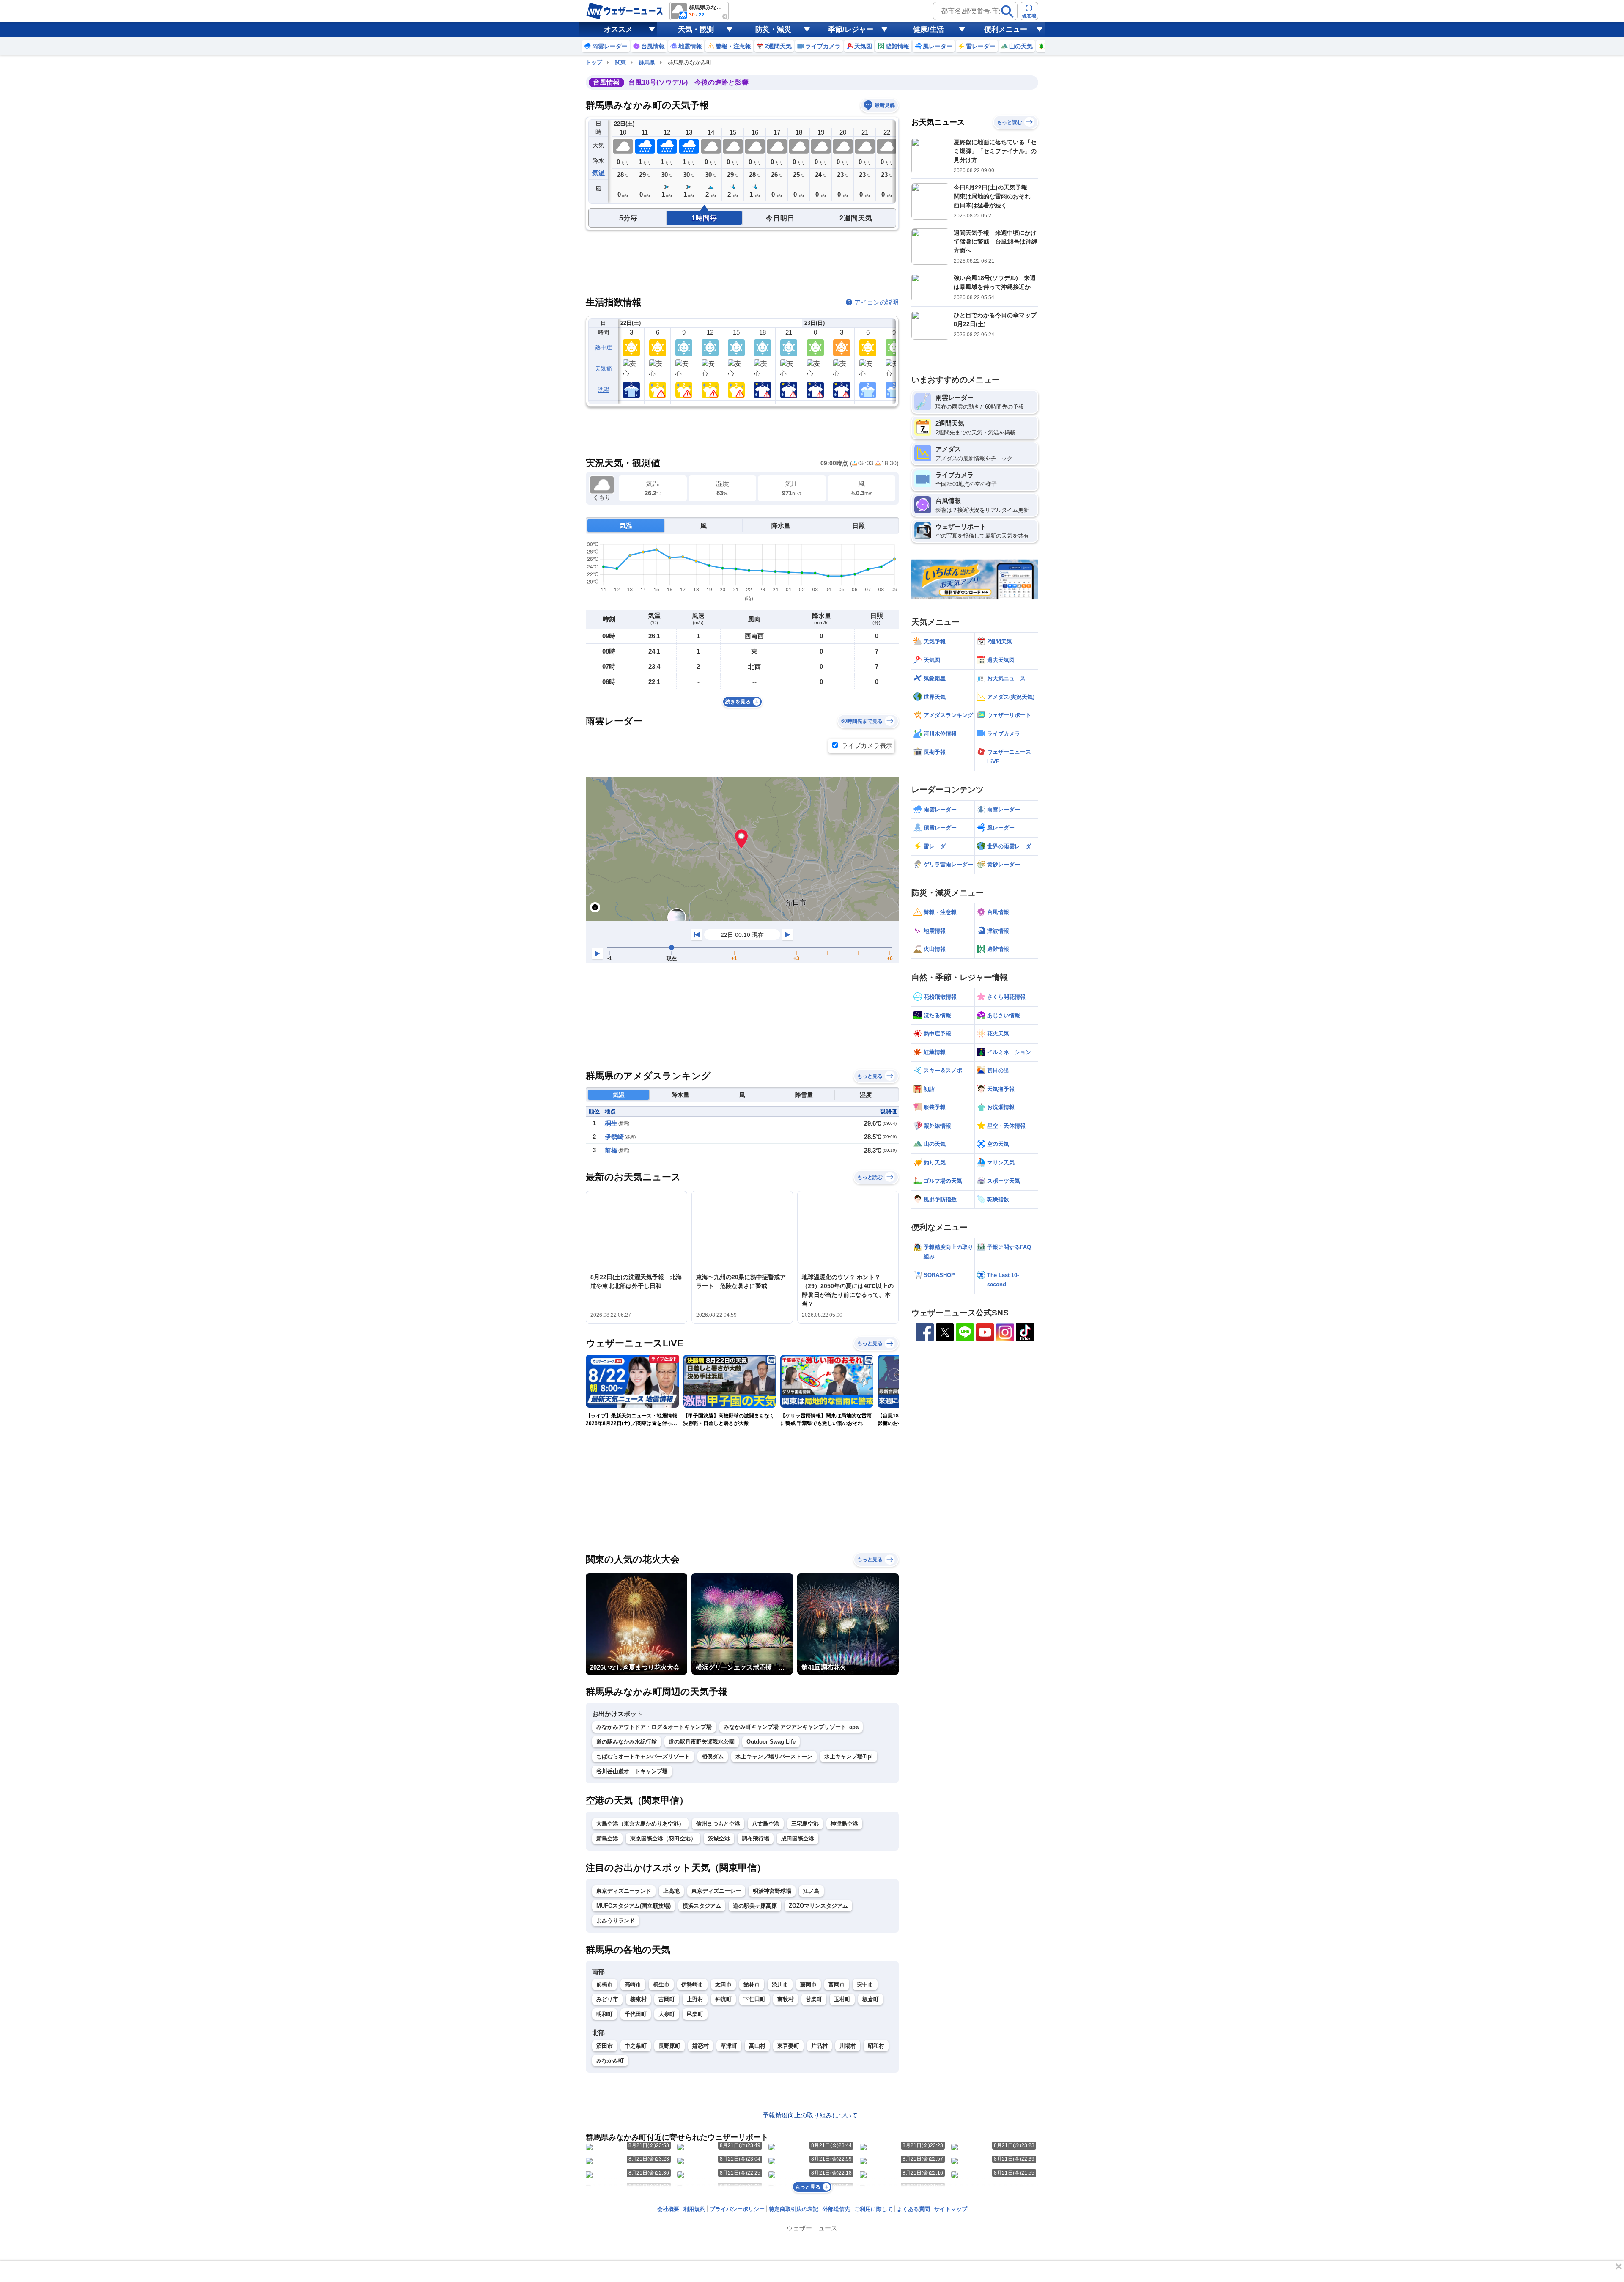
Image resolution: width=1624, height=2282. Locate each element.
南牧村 (786, 1999)
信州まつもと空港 (718, 1824)
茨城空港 (719, 1839)
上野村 (695, 1999)
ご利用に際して (874, 2209)
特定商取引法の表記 (794, 2209)
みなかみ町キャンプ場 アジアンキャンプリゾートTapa (791, 1727)
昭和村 (876, 2046)
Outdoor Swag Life (771, 1742)
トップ (594, 62)
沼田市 (605, 2046)
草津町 (729, 2046)
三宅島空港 (805, 1824)
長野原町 (669, 2046)
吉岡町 (667, 1999)
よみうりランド (616, 1921)
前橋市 (605, 1984)
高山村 (757, 2046)
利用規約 (694, 2209)
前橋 (611, 1150)
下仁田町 (754, 1999)
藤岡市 (808, 1984)
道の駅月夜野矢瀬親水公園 (702, 1742)
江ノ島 (811, 1891)
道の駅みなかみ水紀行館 (627, 1742)
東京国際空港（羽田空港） (663, 1839)
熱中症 (604, 347)
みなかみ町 (610, 2061)
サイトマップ (951, 2209)
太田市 (723, 1984)
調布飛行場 (756, 1839)
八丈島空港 (766, 1824)
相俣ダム (713, 1756)
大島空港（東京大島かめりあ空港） (640, 1824)
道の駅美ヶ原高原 (755, 1906)
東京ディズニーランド (624, 1891)
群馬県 (647, 62)
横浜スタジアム (702, 1906)
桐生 (611, 1123)
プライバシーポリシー (737, 2209)
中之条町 (636, 2046)
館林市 (752, 1984)
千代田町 (636, 2014)
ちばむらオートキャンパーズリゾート (643, 1756)
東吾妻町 (788, 2046)
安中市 (865, 1984)
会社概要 (668, 2209)
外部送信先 (836, 2209)
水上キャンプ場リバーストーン (774, 1756)
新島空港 (607, 1839)
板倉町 (871, 1999)
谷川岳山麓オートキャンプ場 (632, 1771)
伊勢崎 (614, 1137)
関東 (620, 62)
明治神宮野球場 (772, 1891)
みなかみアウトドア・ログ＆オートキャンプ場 (654, 1727)
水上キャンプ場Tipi (849, 1756)
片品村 (819, 2046)
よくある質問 (913, 2209)
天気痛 (604, 369)
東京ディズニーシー (716, 1891)
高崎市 (633, 1984)
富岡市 (837, 1984)
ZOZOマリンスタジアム (818, 1906)
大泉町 (667, 2014)
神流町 (723, 1999)
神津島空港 (844, 1824)
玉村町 (842, 1999)
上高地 (671, 1891)
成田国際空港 (798, 1839)
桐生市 (661, 1984)
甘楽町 (814, 1999)
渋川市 (780, 1984)
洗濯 (604, 390)
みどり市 (607, 1999)
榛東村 (638, 1999)
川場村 (848, 2046)
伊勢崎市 (692, 1984)
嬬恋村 (701, 2046)
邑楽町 (695, 2014)
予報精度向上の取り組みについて (810, 2115)
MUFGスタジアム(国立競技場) (634, 1906)
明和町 (605, 2014)
